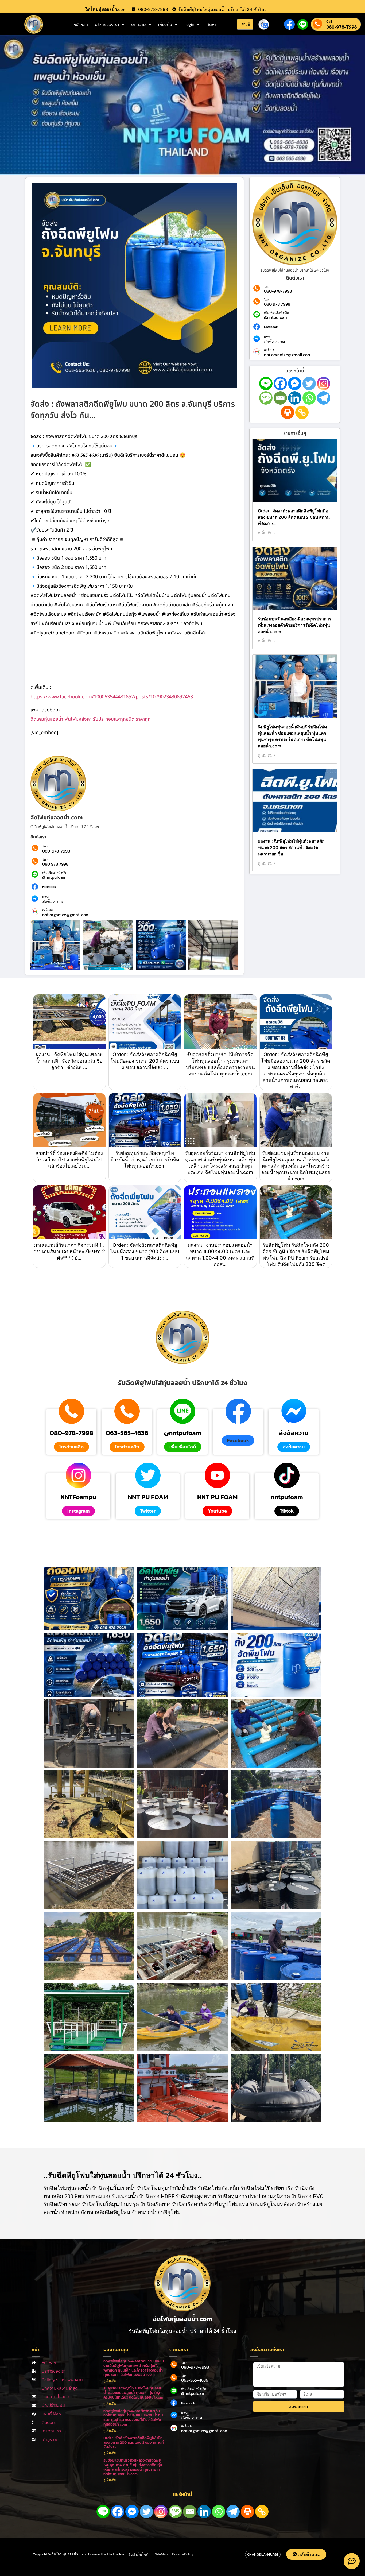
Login (189, 24)
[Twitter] (309, 384)
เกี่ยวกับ (165, 24)
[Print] (288, 412)
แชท (45, 897)
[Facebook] (280, 384)
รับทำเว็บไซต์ (138, 2554)
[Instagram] (324, 384)
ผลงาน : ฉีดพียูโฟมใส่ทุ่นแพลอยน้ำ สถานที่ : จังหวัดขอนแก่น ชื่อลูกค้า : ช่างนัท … (69, 1061)
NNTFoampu (78, 1497)
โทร (45, 846)
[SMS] (266, 398)
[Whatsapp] (309, 398)
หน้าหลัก (81, 24)
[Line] (266, 384)
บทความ (139, 24)
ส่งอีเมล (47, 910)
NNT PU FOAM (148, 1497)
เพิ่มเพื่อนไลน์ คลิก (55, 873)
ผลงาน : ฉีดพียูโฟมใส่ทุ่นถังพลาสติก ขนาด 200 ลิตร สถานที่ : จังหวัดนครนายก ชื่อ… (291, 847)
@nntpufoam (54, 877)
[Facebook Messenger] (295, 384)
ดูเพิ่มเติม (110, 2381)
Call (329, 22)
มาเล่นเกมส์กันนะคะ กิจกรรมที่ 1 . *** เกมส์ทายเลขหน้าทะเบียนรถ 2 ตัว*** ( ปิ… (69, 1251)
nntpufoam (287, 1497)
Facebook (49, 887)
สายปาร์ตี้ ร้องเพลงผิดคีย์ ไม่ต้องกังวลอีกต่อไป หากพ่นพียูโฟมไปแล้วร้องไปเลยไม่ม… (69, 1159)
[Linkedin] (295, 398)
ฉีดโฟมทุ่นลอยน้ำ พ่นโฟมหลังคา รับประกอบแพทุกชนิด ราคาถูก (91, 719)
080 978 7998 (55, 864)
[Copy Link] (302, 412)
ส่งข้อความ (53, 901)
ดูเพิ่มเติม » (267, 533)
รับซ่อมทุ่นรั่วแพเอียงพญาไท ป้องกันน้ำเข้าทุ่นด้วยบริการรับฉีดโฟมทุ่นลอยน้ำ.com (145, 1159)
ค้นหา (211, 24)
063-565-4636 (127, 1433)
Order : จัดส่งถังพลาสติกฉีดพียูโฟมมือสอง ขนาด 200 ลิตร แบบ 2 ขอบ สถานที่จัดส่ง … (145, 1061)
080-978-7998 (341, 27)
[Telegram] (324, 398)
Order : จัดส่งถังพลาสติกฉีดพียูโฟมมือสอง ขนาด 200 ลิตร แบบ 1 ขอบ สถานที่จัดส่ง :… (145, 1251)
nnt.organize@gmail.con (65, 915)
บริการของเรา (107, 24)
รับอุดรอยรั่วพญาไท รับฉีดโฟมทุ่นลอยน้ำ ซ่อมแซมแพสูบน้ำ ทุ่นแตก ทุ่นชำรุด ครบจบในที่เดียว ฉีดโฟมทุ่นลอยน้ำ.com (133, 2393)
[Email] (280, 398)
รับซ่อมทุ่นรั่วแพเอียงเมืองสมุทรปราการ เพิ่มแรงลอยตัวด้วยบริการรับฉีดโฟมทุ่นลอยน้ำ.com (295, 625)
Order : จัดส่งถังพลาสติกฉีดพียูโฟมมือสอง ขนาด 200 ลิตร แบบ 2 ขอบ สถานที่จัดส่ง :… (294, 517)
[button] (238, 1440)
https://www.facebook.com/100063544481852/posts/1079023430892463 (112, 697)
